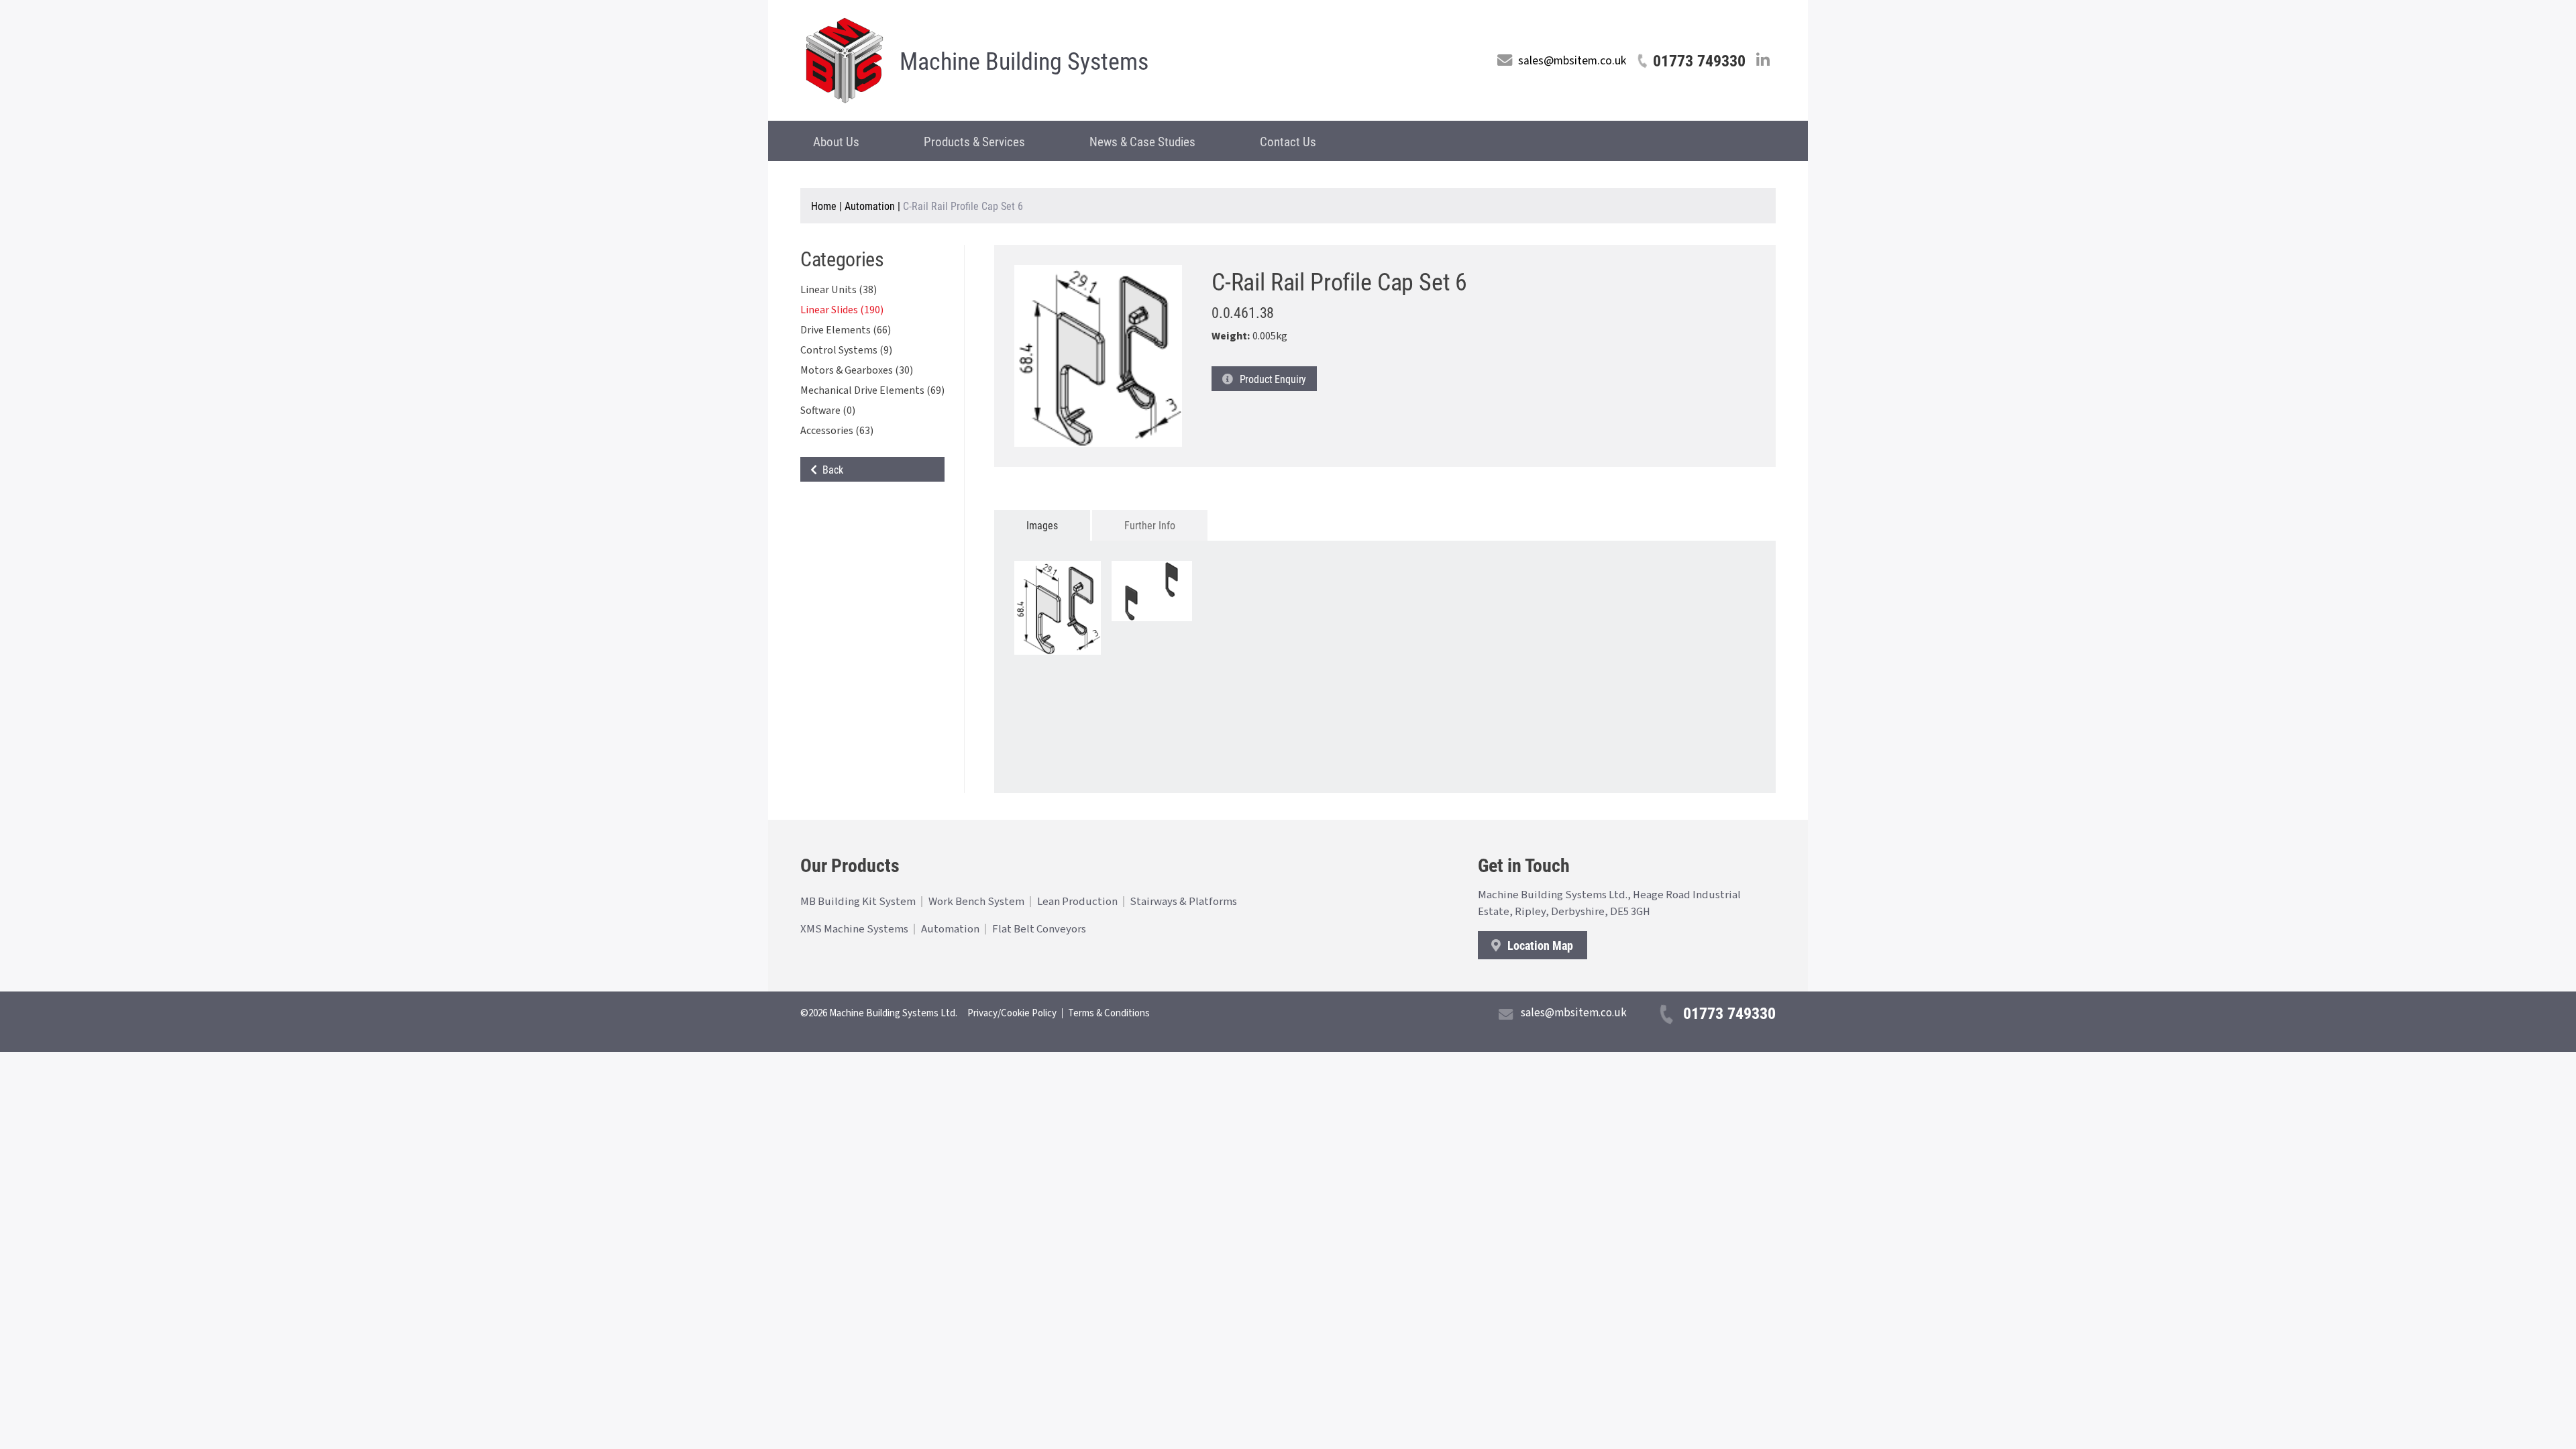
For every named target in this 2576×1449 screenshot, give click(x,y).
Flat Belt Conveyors (1039, 929)
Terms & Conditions (1109, 1013)
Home (824, 206)
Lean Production (1077, 902)
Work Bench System (976, 902)
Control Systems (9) (846, 350)
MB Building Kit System (858, 902)
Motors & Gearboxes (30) (857, 370)
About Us (836, 141)
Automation (870, 206)
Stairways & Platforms (1183, 902)
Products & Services (974, 141)
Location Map (1539, 945)
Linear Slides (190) (842, 310)
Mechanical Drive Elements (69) (872, 390)
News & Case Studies (1142, 141)
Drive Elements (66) (846, 330)
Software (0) (828, 411)
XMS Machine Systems (854, 929)
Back (830, 469)
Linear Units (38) (839, 290)
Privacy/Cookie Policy (1012, 1013)
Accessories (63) (837, 431)
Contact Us (1288, 141)
